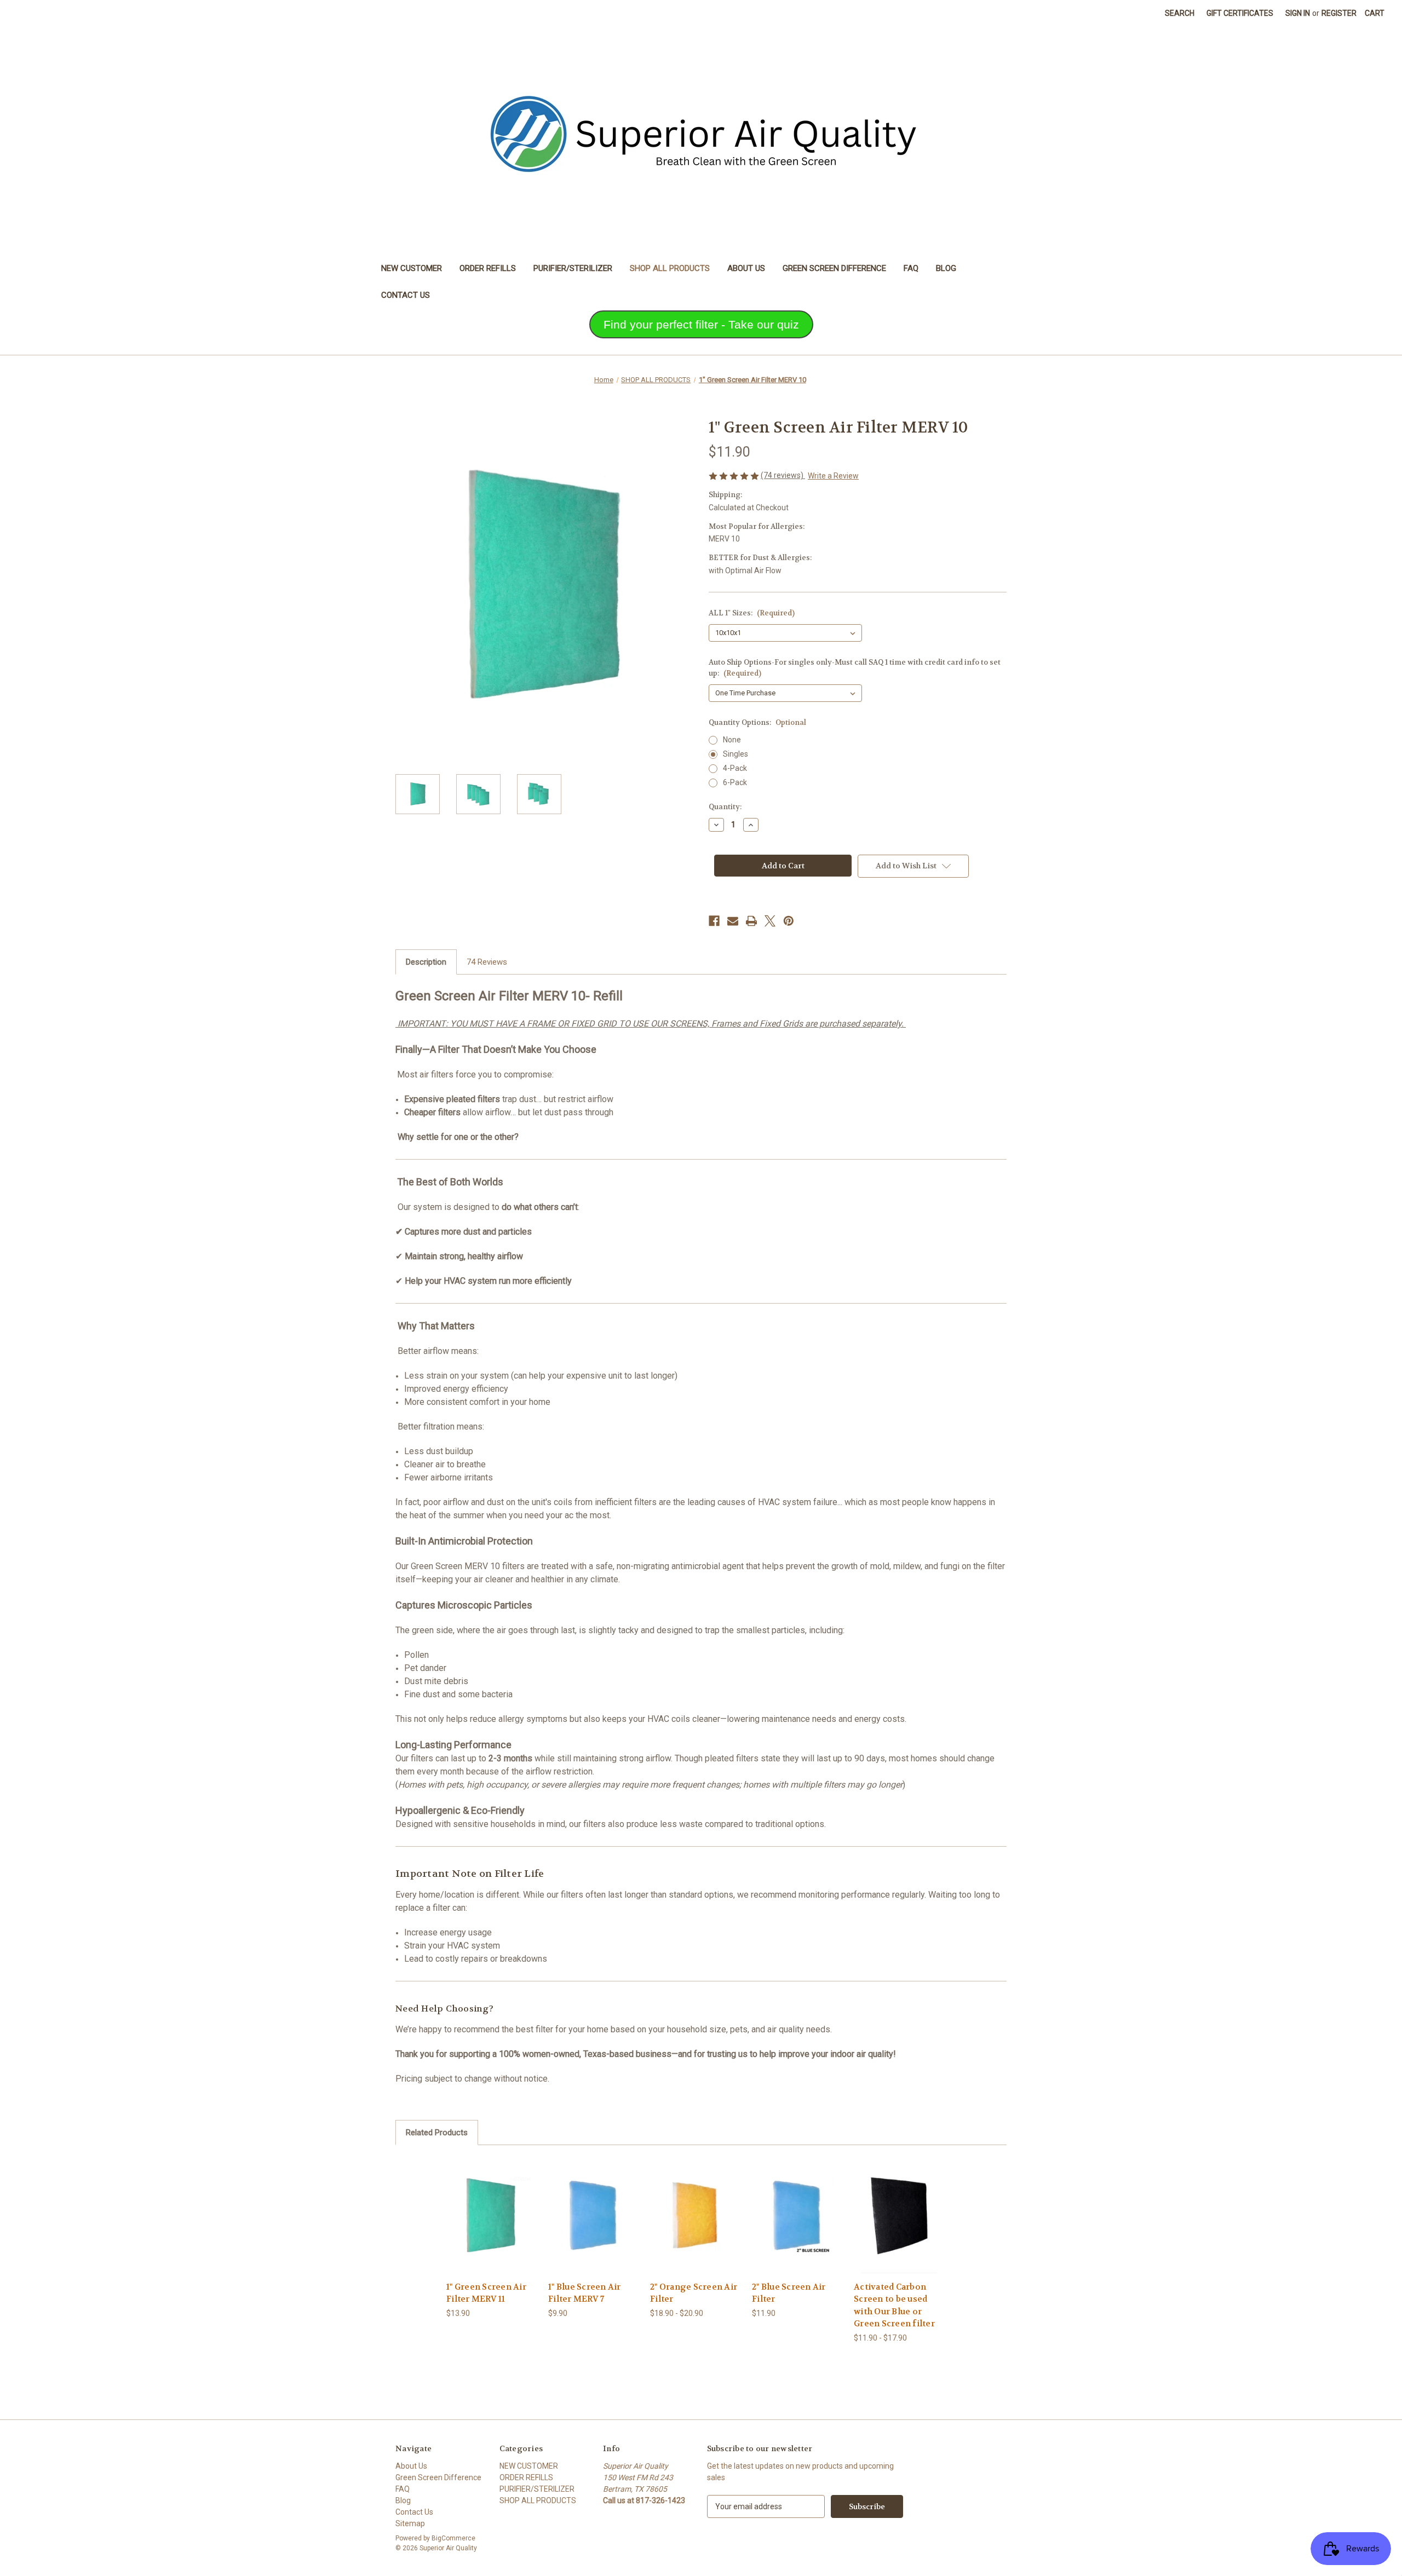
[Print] (751, 921)
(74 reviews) (783, 475)
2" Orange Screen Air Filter (694, 2293)
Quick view (483, 2206)
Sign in (1298, 13)
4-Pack (735, 768)
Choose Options (492, 2225)
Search (1180, 13)
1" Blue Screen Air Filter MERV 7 (585, 2293)
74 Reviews (487, 962)
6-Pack (735, 782)
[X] (770, 921)
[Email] (733, 921)
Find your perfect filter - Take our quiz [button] (701, 324)
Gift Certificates (1240, 13)
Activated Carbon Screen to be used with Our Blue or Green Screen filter (894, 2306)
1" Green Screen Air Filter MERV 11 (486, 2293)
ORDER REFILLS (488, 268)
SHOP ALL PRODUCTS (670, 268)
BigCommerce (453, 2538)
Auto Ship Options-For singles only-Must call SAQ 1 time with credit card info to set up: (855, 668)
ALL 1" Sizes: (752, 613)
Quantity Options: (757, 722)
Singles (736, 754)
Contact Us (406, 295)
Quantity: (725, 807)
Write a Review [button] (833, 476)
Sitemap (410, 2523)
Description (426, 962)
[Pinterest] (789, 921)
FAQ (911, 268)
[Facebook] (714, 921)
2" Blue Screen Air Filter (789, 2293)
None (732, 740)
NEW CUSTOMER (412, 268)
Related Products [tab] (437, 2133)
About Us (746, 268)
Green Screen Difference (834, 268)
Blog (946, 268)
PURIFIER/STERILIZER (573, 268)
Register (1339, 13)
